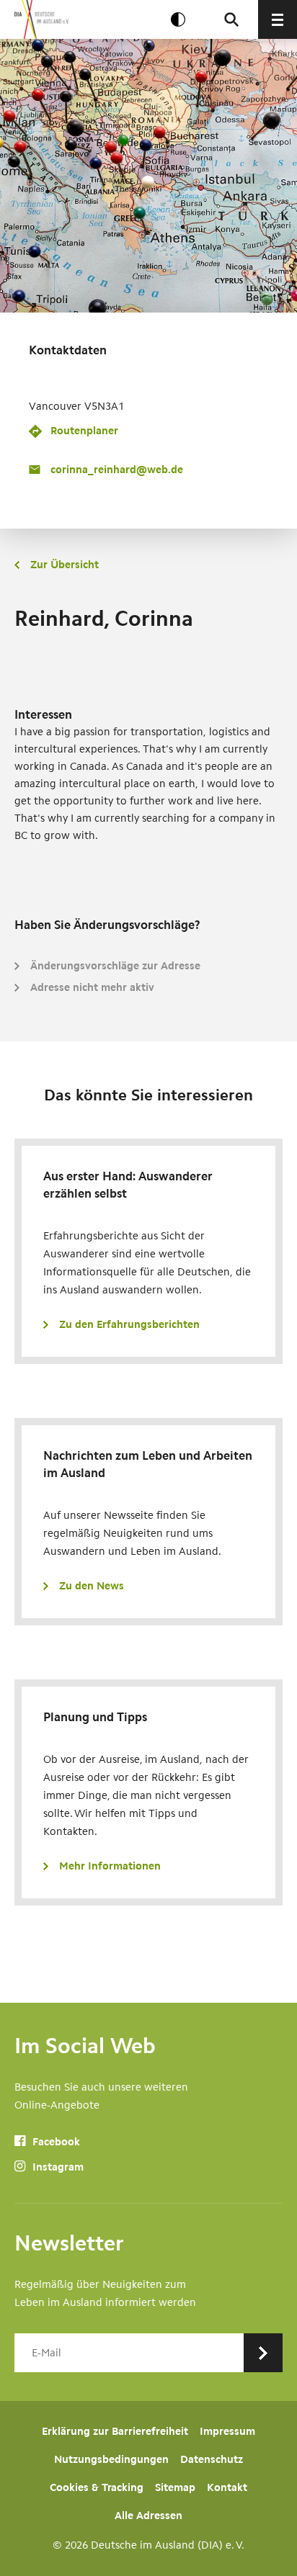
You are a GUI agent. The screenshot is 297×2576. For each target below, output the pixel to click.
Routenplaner (84, 431)
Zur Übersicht (65, 565)
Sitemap (175, 2487)
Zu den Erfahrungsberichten (129, 1324)
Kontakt (227, 2487)
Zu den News (92, 1586)
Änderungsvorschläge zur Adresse (115, 966)
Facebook (55, 2142)
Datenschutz (212, 2459)
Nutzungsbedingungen (111, 2459)
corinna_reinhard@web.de (117, 470)
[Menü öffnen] (278, 19)
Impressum (227, 2431)
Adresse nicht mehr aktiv (92, 987)
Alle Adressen (148, 2516)
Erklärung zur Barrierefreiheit (115, 2431)
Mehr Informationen (110, 1866)
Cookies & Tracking (97, 2487)
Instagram (57, 2167)
